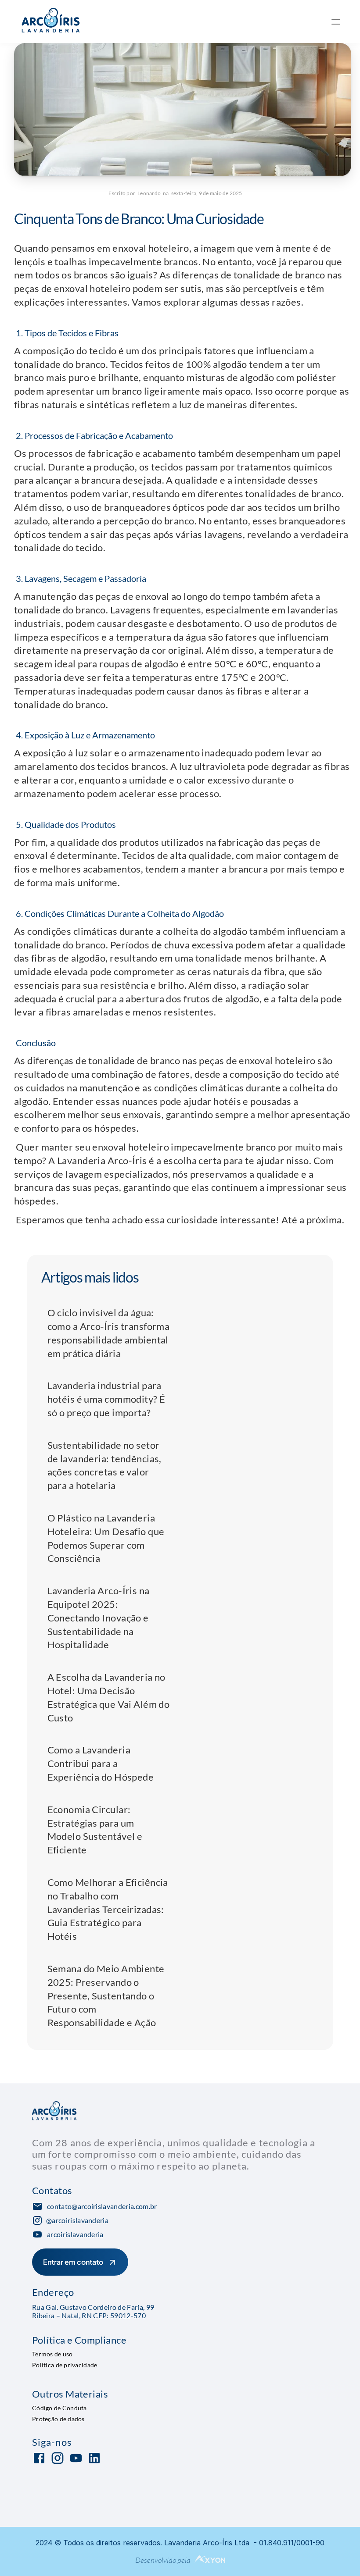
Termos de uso (52, 2354)
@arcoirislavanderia (77, 2220)
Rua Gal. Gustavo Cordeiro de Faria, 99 (93, 2307)
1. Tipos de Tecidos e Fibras (66, 333)
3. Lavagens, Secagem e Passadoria (80, 578)
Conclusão (35, 1043)
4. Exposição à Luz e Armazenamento (85, 735)
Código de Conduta (59, 2407)
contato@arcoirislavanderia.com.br (102, 2206)
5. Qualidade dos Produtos (65, 824)
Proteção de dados (58, 2418)
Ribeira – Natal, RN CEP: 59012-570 (89, 2315)
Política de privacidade (65, 2365)
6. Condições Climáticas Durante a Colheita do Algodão (119, 913)
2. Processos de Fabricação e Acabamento (94, 435)
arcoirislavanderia (75, 2234)
